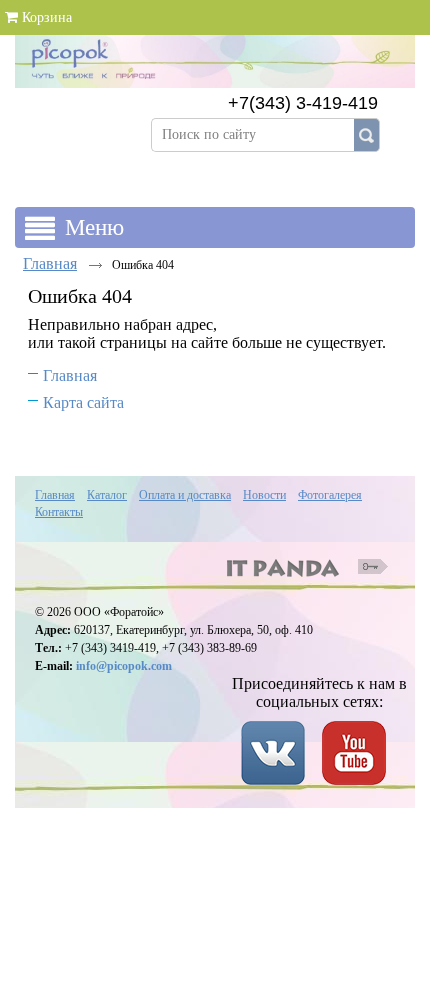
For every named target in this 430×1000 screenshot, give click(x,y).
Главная (50, 263)
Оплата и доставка (185, 495)
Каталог (107, 495)
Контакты (59, 512)
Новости (264, 495)
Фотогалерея (330, 495)
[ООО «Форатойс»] (215, 76)
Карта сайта (83, 402)
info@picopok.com (124, 666)
